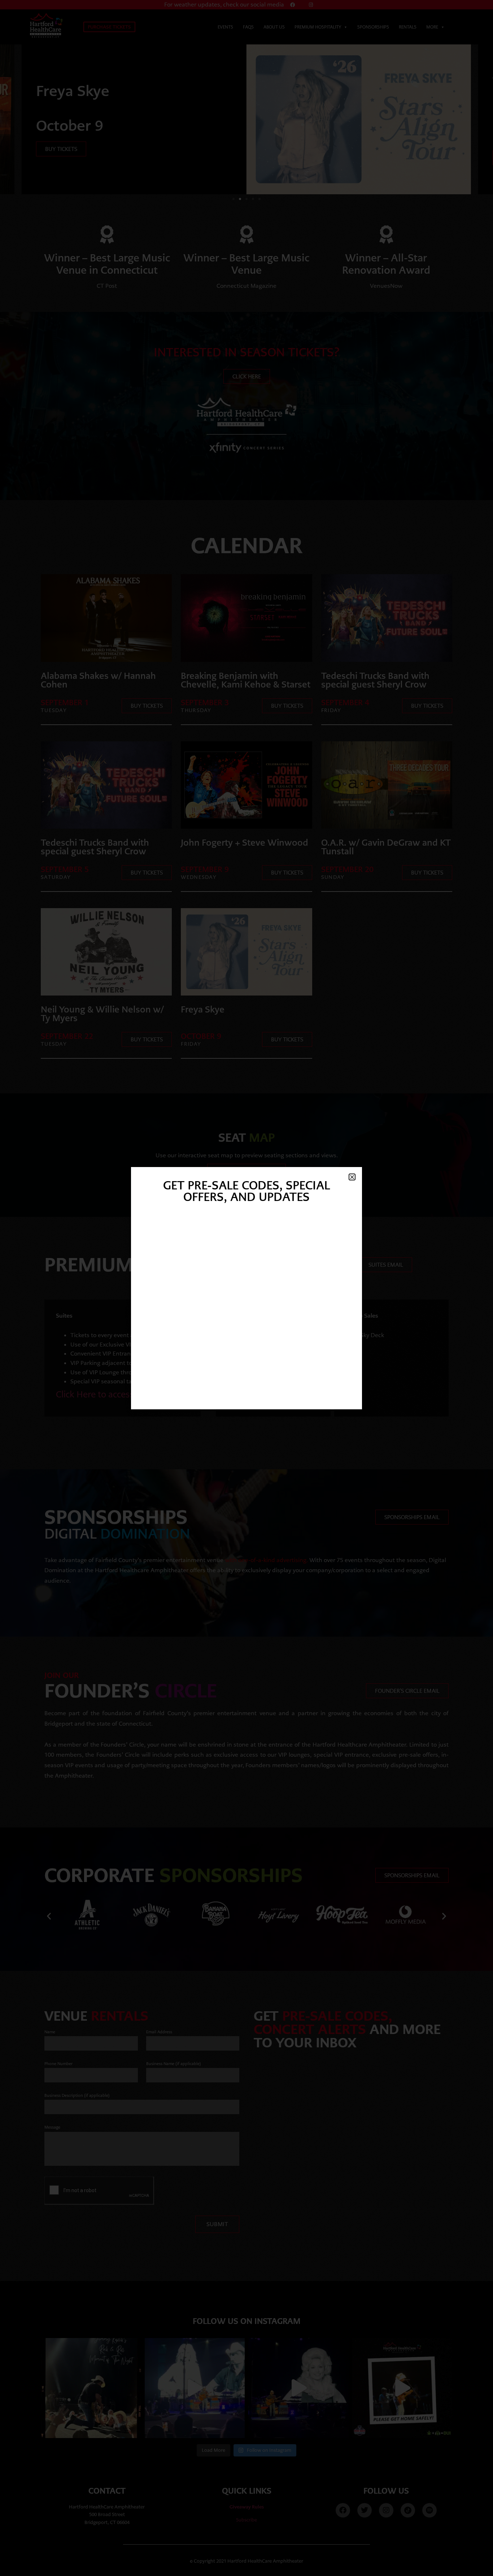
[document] (247, 1288)
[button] (352, 1177)
